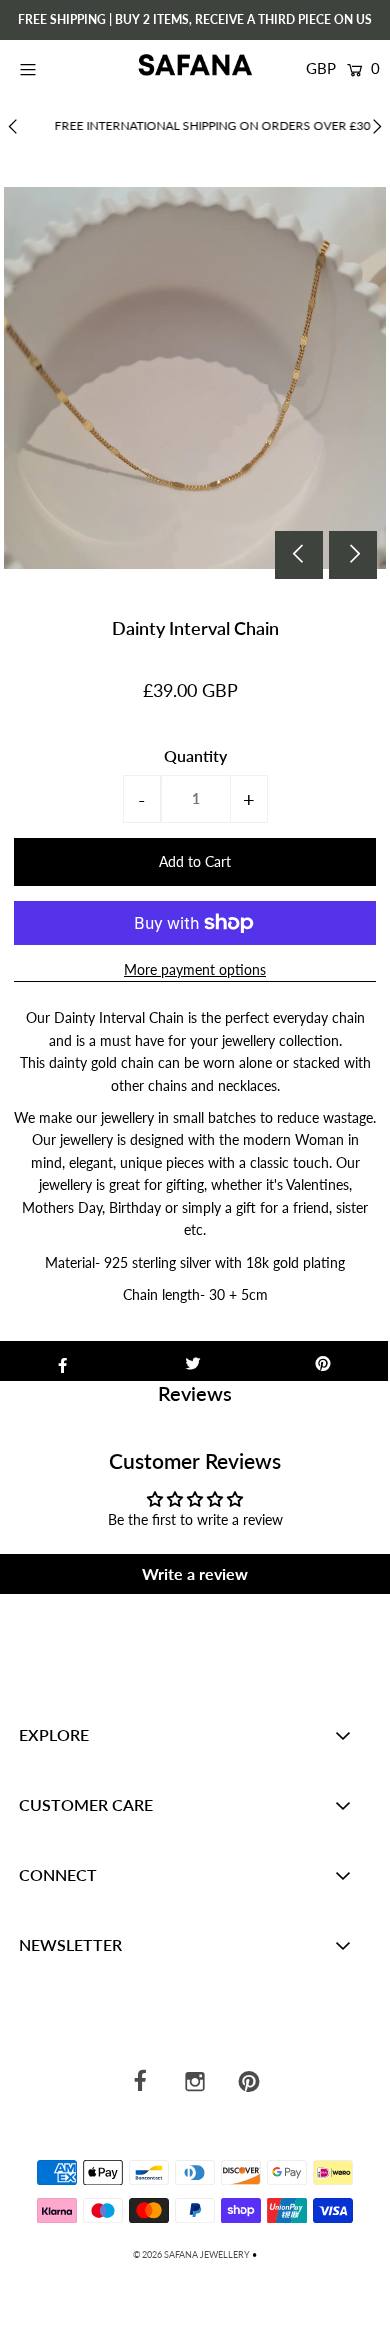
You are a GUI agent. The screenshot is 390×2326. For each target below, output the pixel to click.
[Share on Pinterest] (323, 1361)
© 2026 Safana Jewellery (191, 2254)
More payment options (195, 969)
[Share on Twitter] (193, 1361)
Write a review (195, 1573)
